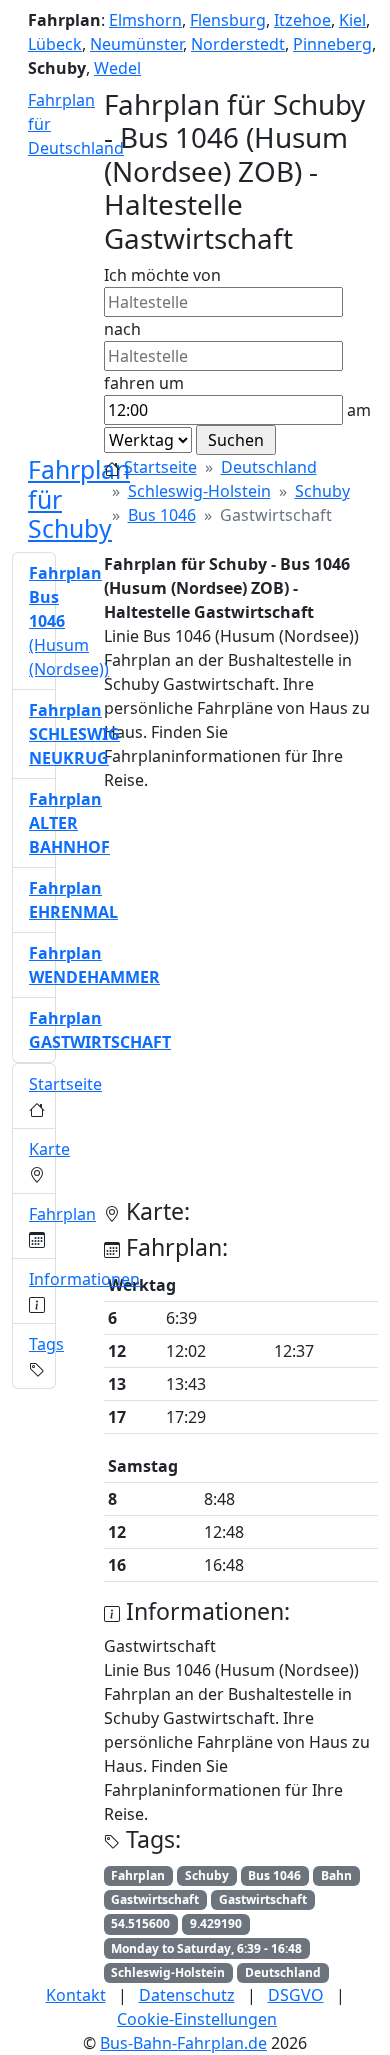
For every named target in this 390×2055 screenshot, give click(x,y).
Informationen (84, 1279)
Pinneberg (332, 44)
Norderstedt (238, 44)
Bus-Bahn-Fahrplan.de (183, 2043)
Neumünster (136, 44)
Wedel (117, 68)
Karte (49, 1149)
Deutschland (269, 467)
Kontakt (76, 1995)
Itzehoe (302, 20)
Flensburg (228, 20)
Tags (46, 1344)
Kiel (352, 20)
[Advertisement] (195, 1003)
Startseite (160, 467)
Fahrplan (62, 1214)
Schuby (322, 491)
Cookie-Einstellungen (197, 2019)
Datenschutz (187, 1995)
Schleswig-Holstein (199, 491)
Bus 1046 (162, 515)
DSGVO (296, 1995)
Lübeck (55, 44)
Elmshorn (145, 20)
